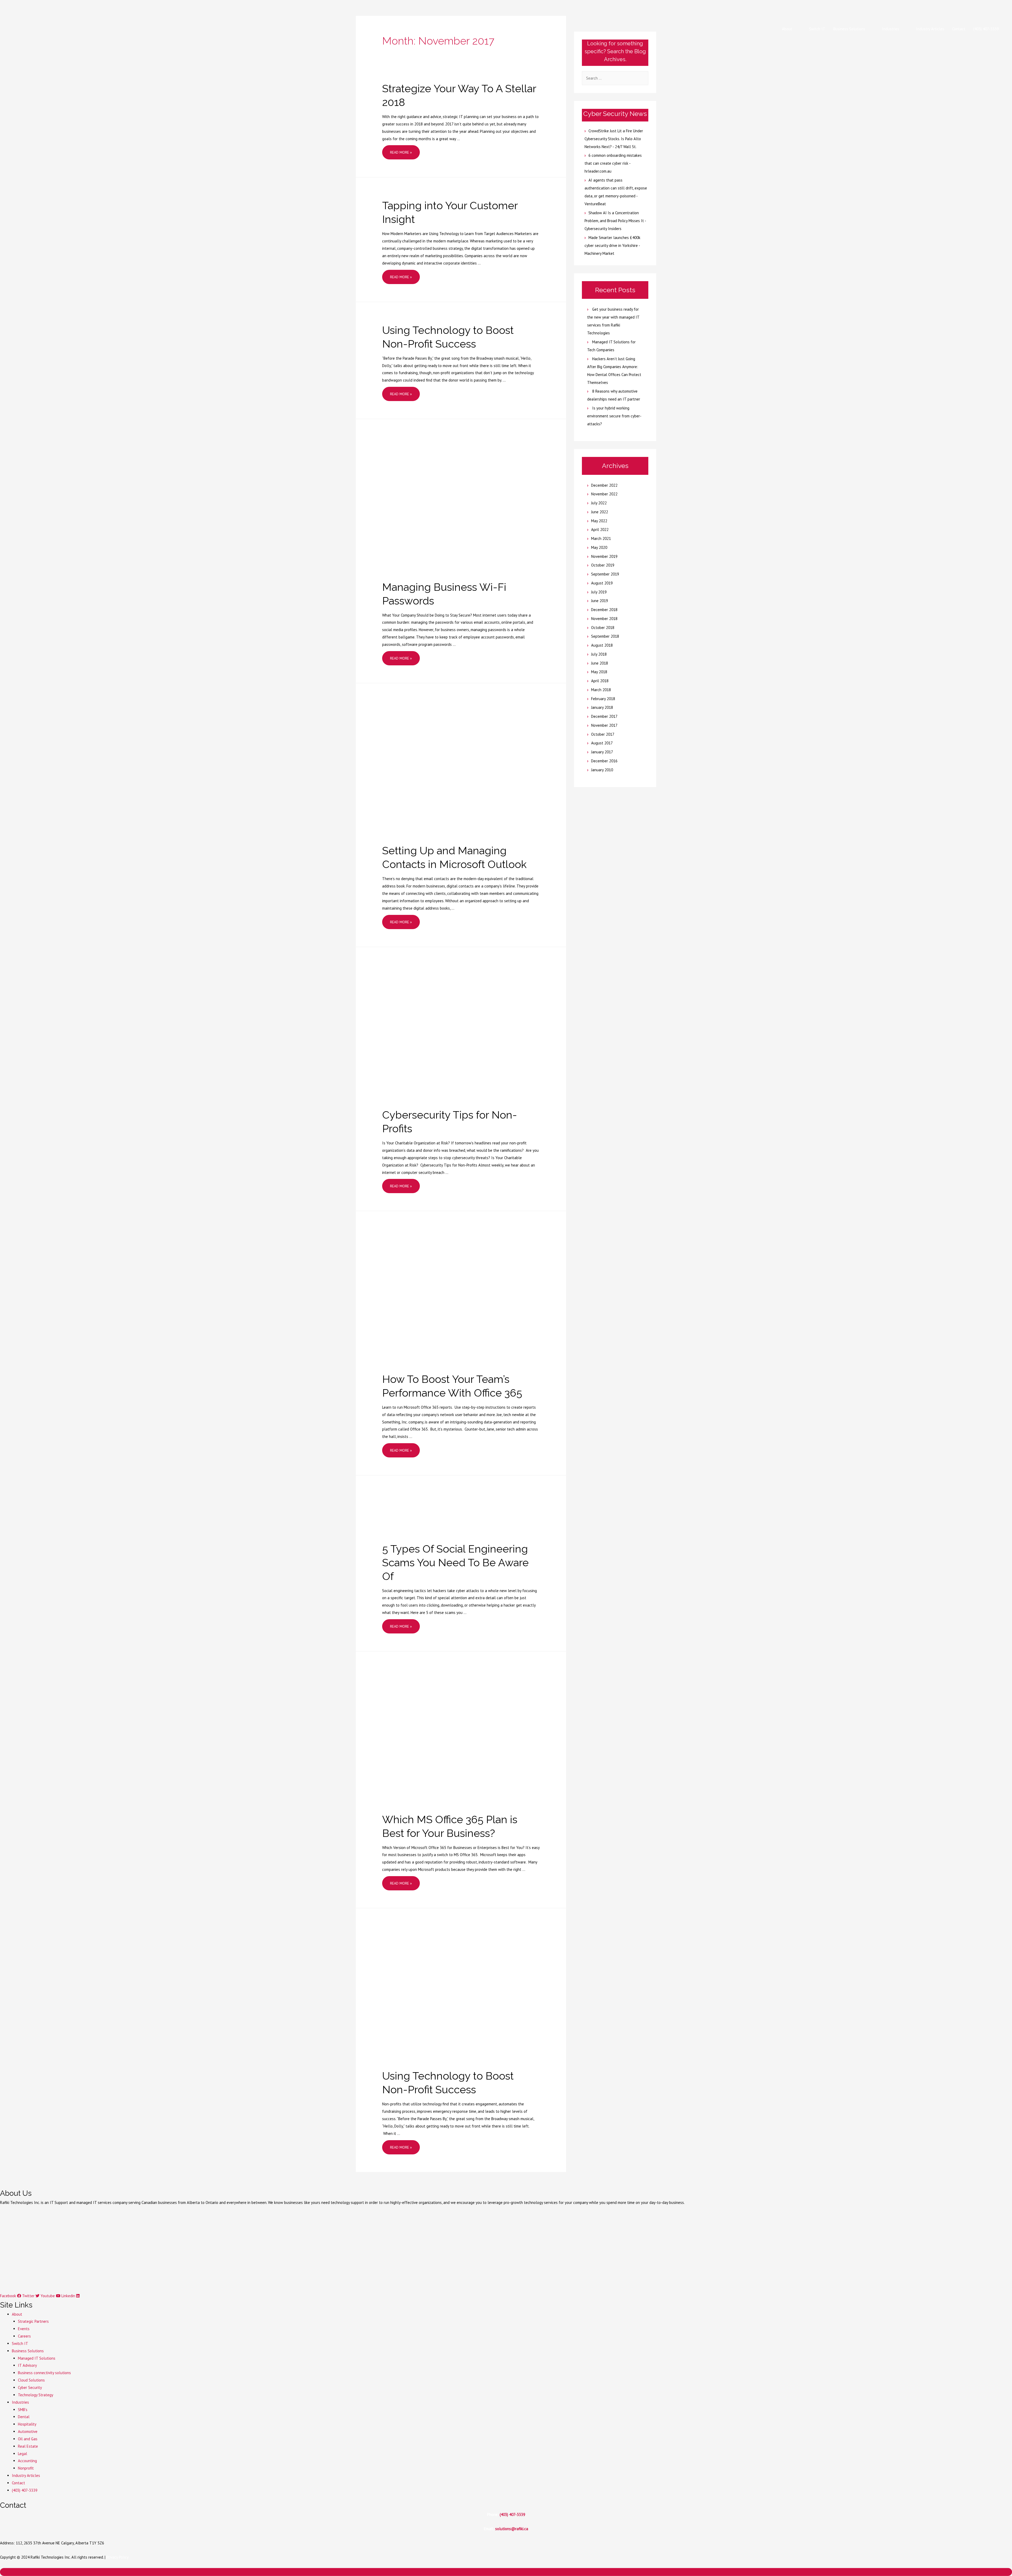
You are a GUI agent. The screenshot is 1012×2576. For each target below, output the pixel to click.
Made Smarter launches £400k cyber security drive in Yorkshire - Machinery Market (612, 245)
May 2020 (599, 547)
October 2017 (603, 734)
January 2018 (602, 707)
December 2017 (604, 716)
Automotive (28, 2431)
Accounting (27, 2461)
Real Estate (28, 2446)
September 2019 (605, 574)
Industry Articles (26, 2475)
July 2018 (599, 654)
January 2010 (602, 770)
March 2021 (601, 538)
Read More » (401, 154)
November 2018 (604, 619)
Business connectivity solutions (44, 2373)
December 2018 (604, 610)
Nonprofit (26, 2468)
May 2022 (599, 521)
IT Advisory (27, 2365)
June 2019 (600, 601)
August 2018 (602, 645)
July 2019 (599, 592)
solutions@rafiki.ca (512, 2529)
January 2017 (602, 752)
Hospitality (27, 2424)
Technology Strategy (36, 2395)
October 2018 (603, 628)
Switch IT (20, 2343)
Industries (20, 2402)
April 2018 (600, 681)
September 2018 (605, 636)
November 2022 (604, 494)
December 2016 (604, 761)
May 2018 (599, 672)
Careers (24, 2336)
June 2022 (600, 512)
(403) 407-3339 (25, 2490)
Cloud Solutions (31, 2380)
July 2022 (599, 503)
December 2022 (604, 485)
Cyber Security (30, 2387)
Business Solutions (28, 2351)
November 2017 (604, 725)
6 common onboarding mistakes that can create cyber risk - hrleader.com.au (613, 163)
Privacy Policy (118, 2557)
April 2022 (600, 530)
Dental (24, 2417)
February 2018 (603, 699)
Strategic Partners (33, 2321)
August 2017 (602, 743)
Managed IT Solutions (37, 2358)
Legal (23, 2454)
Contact (18, 2483)
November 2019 (604, 556)
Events (24, 2329)
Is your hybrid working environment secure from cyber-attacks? (614, 416)
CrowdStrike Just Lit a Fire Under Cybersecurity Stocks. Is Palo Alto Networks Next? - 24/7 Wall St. (614, 139)
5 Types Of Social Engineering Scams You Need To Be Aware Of (455, 1562)
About (17, 2314)
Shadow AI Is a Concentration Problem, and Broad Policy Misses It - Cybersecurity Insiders (615, 221)
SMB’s (23, 2410)
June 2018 (600, 663)
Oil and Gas (28, 2439)
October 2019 (603, 565)
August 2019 (602, 583)
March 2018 (601, 690)
